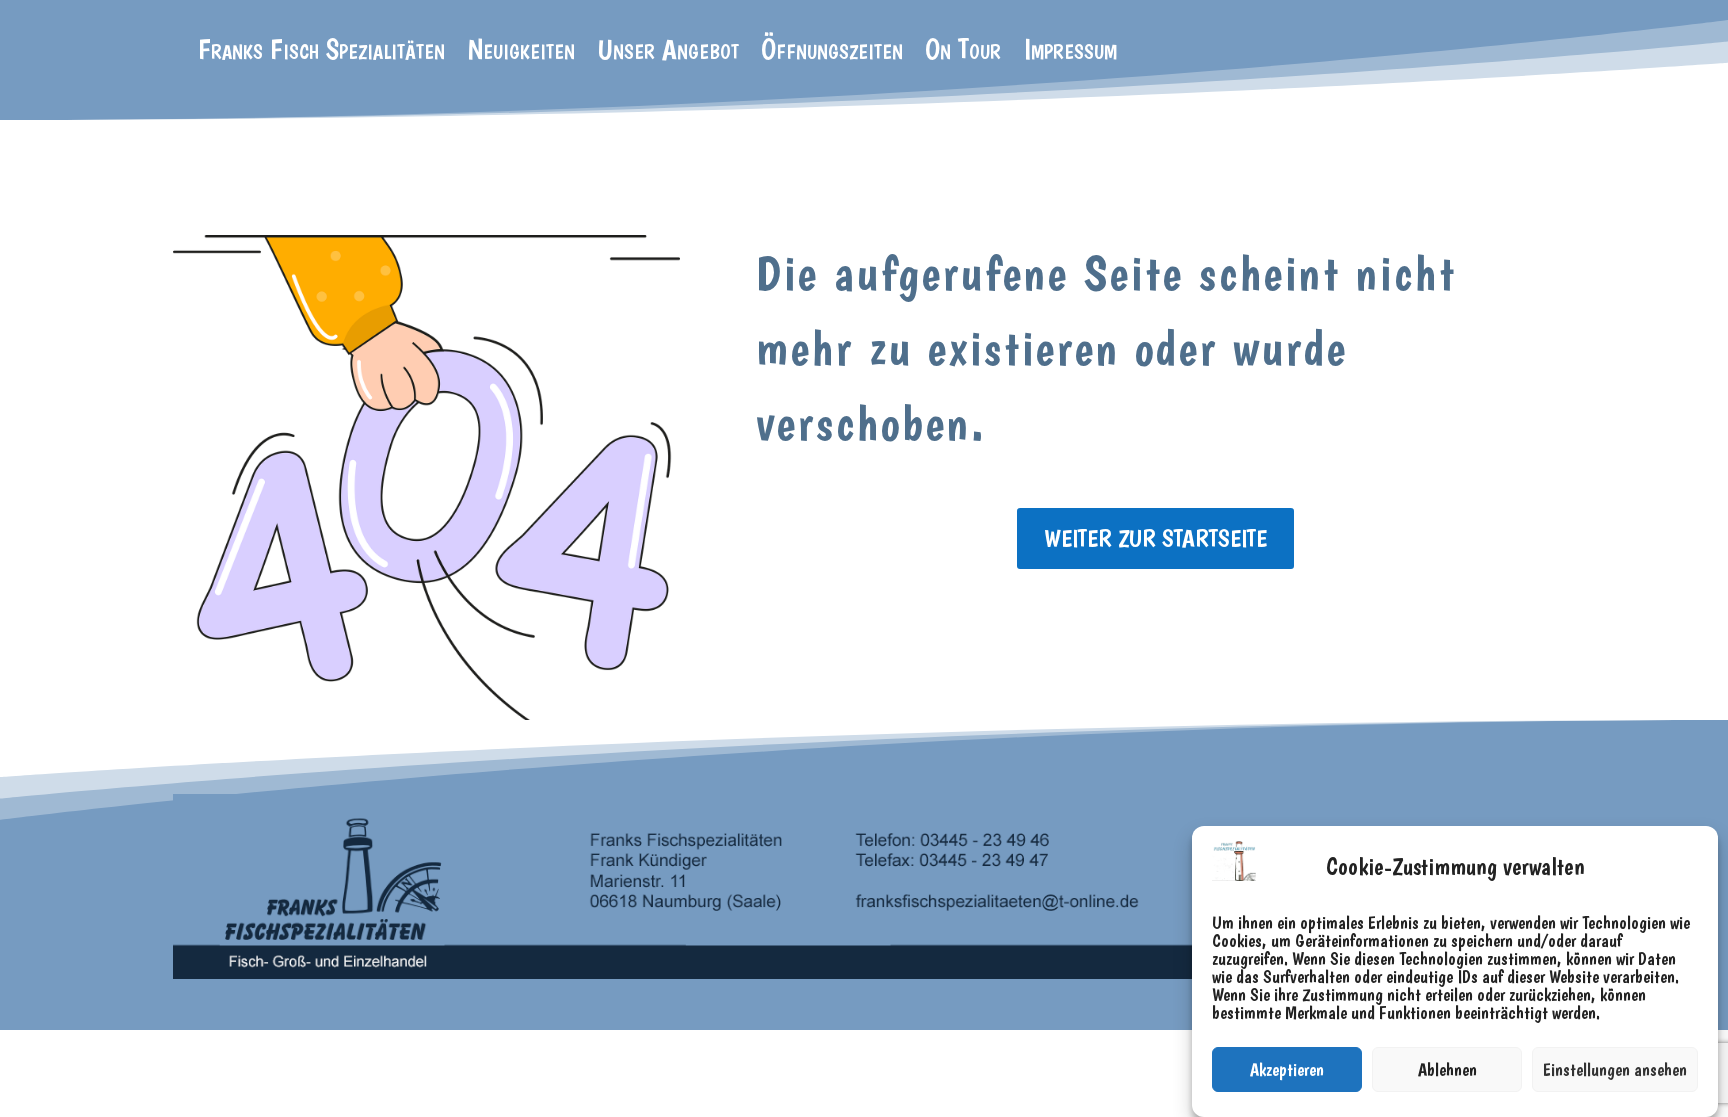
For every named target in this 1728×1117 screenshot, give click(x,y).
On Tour (963, 53)
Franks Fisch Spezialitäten (321, 53)
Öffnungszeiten (832, 53)
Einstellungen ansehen (1615, 1069)
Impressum (1070, 53)
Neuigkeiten (521, 53)
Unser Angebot (668, 53)
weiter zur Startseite (1155, 538)
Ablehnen (1447, 1069)
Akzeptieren (1287, 1069)
